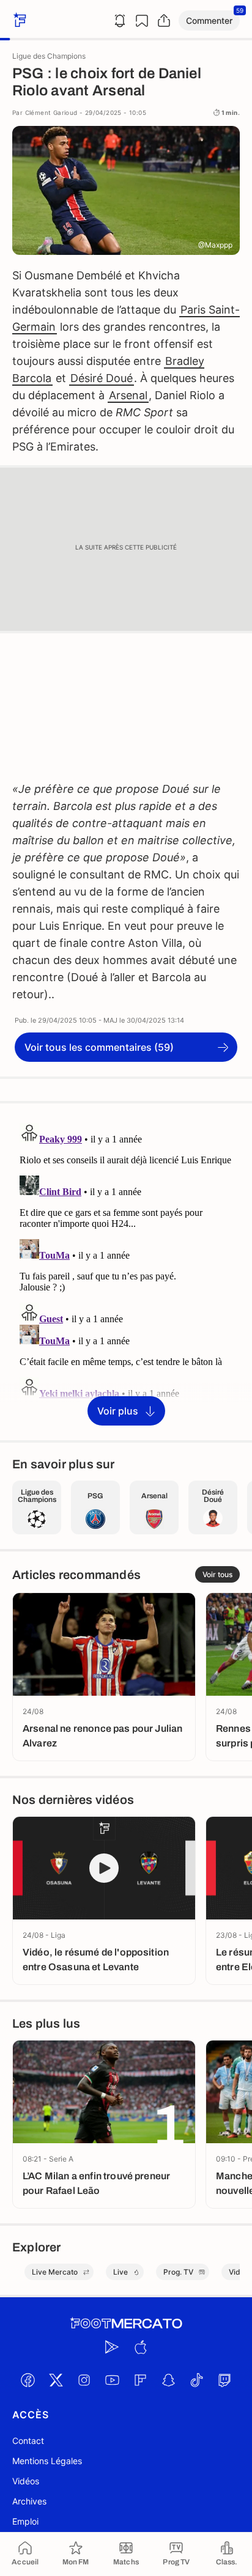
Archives (29, 2501)
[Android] (112, 2347)
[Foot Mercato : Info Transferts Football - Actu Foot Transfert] (126, 2324)
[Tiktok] (196, 2380)
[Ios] (140, 2347)
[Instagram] (84, 2380)
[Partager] (164, 21)
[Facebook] (28, 2380)
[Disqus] (126, 1271)
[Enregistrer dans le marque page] (142, 21)
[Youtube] (112, 2380)
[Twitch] (224, 2380)
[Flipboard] (140, 2380)
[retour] (18, 20)
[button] (209, 20)
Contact (28, 2441)
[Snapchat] (168, 2380)
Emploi (25, 2521)
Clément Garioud (51, 112)
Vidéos (26, 2481)
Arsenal (128, 395)
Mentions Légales (47, 2461)
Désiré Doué (102, 378)
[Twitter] (56, 2380)
